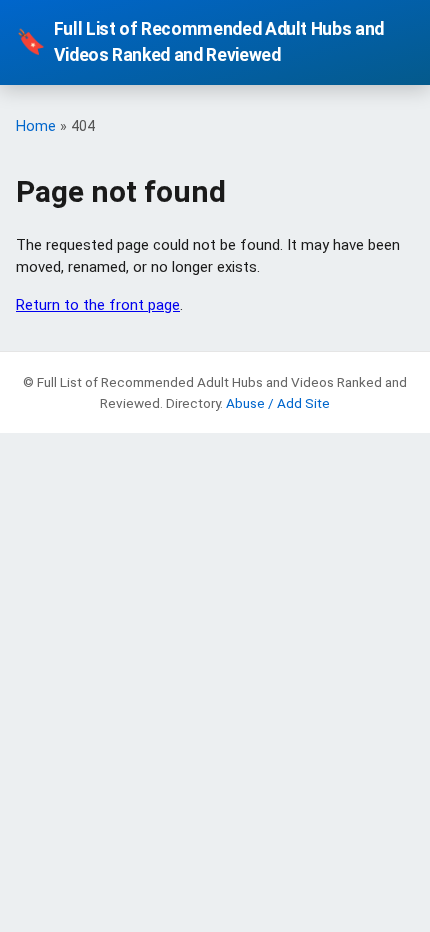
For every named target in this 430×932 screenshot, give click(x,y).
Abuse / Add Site (278, 403)
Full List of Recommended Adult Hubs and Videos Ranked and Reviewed (200, 42)
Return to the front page (98, 305)
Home (36, 126)
